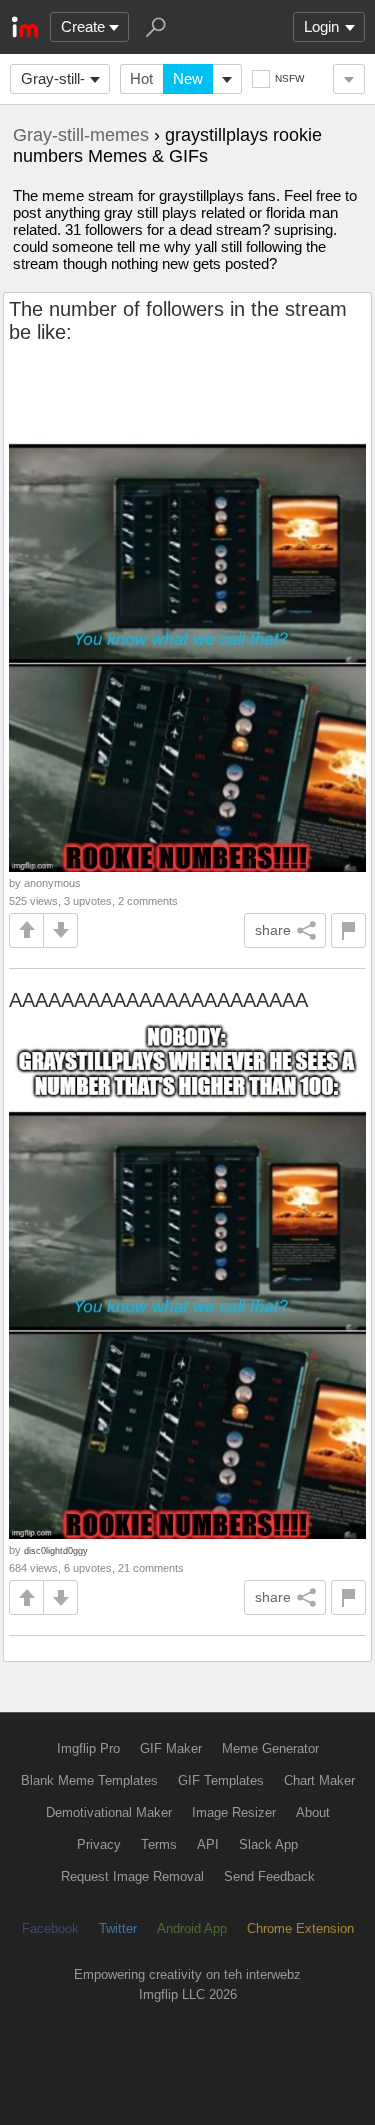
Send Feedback (269, 1876)
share (273, 930)
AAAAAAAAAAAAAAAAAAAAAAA (158, 1000)
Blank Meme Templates (89, 1780)
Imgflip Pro (88, 1748)
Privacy (99, 1844)
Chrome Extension (300, 1928)
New (188, 78)
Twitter (118, 1928)
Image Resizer (234, 1812)
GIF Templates (221, 1780)
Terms (159, 1844)
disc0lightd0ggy (56, 1550)
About (313, 1812)
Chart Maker (319, 1780)
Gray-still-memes (53, 82)
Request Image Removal (132, 1876)
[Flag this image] (348, 930)
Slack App (268, 1844)
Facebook (50, 1928)
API (208, 1844)
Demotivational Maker (109, 1812)
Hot (141, 78)
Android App (192, 1928)
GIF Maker (171, 1748)
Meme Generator (270, 1748)
